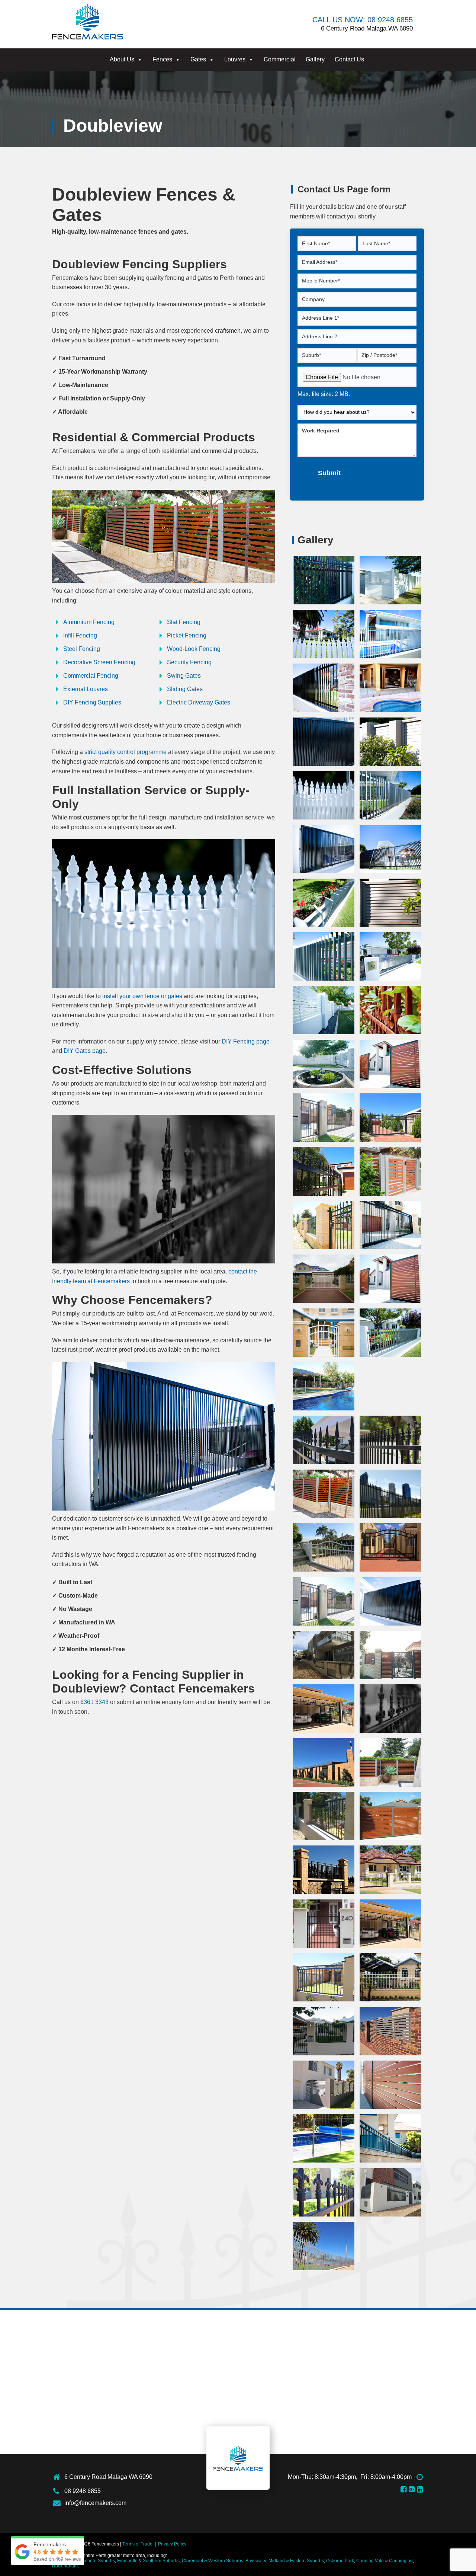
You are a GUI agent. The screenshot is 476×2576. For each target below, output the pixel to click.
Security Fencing (189, 662)
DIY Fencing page (246, 1041)
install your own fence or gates (142, 996)
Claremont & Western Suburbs (213, 2561)
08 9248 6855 (83, 2491)
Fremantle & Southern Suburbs (148, 2561)
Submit (329, 473)
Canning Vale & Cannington (385, 2561)
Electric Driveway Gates (199, 702)
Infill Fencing (80, 635)
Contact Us (349, 59)
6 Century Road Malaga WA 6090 (108, 2477)
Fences (162, 59)
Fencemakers (238, 2458)
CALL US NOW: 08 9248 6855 (363, 20)
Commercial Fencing (91, 676)
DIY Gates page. (85, 1051)
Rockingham (65, 2566)
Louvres (235, 59)
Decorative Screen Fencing (99, 662)
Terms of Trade (137, 2544)
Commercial (280, 59)
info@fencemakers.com (95, 2503)
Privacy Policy (172, 2544)
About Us (122, 59)
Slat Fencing (184, 622)
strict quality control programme (126, 752)
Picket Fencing (187, 635)
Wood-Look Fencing (194, 649)
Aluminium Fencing (89, 622)
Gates (198, 59)
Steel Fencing (82, 649)
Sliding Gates (185, 689)
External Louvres (86, 689)
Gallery (315, 59)
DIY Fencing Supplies (92, 702)
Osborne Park (340, 2561)
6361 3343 (94, 1702)
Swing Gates (184, 676)
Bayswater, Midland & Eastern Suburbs (285, 2561)
